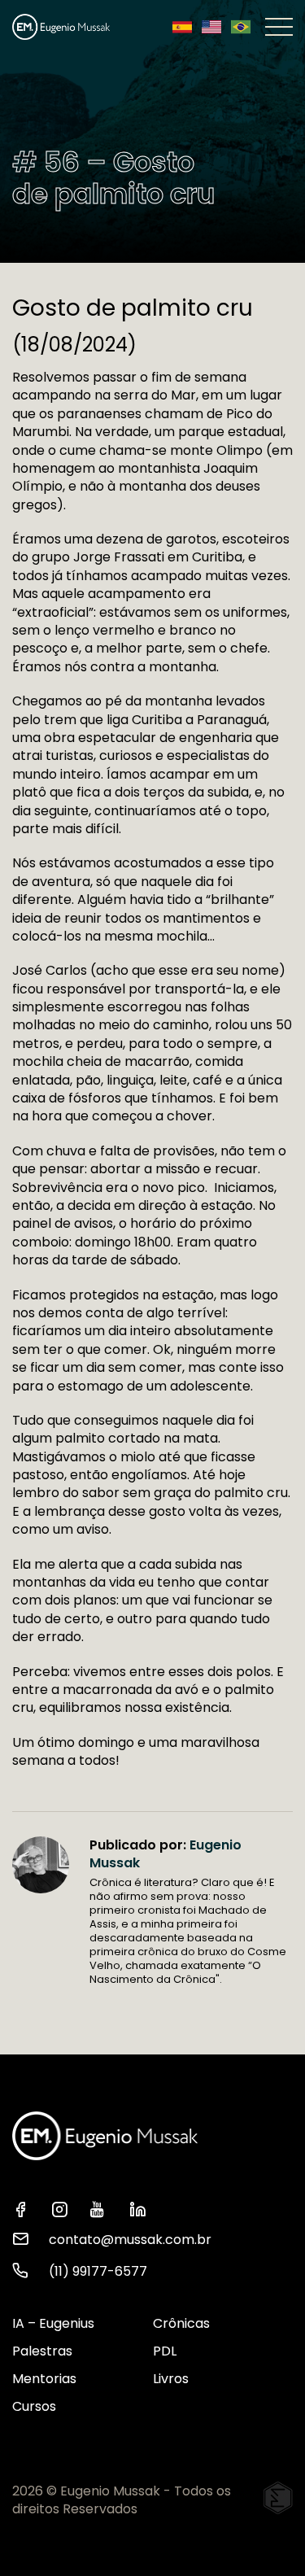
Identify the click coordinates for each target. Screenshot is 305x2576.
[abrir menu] (279, 27)
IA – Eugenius (53, 2323)
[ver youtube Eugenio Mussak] (103, 2208)
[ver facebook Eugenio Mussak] (25, 2208)
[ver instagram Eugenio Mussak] (64, 2208)
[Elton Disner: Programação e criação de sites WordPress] (278, 2498)
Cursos (34, 2406)
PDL (165, 2351)
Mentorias (44, 2379)
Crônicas (181, 2323)
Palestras (42, 2351)
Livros (171, 2379)
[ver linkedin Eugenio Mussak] (142, 2208)
